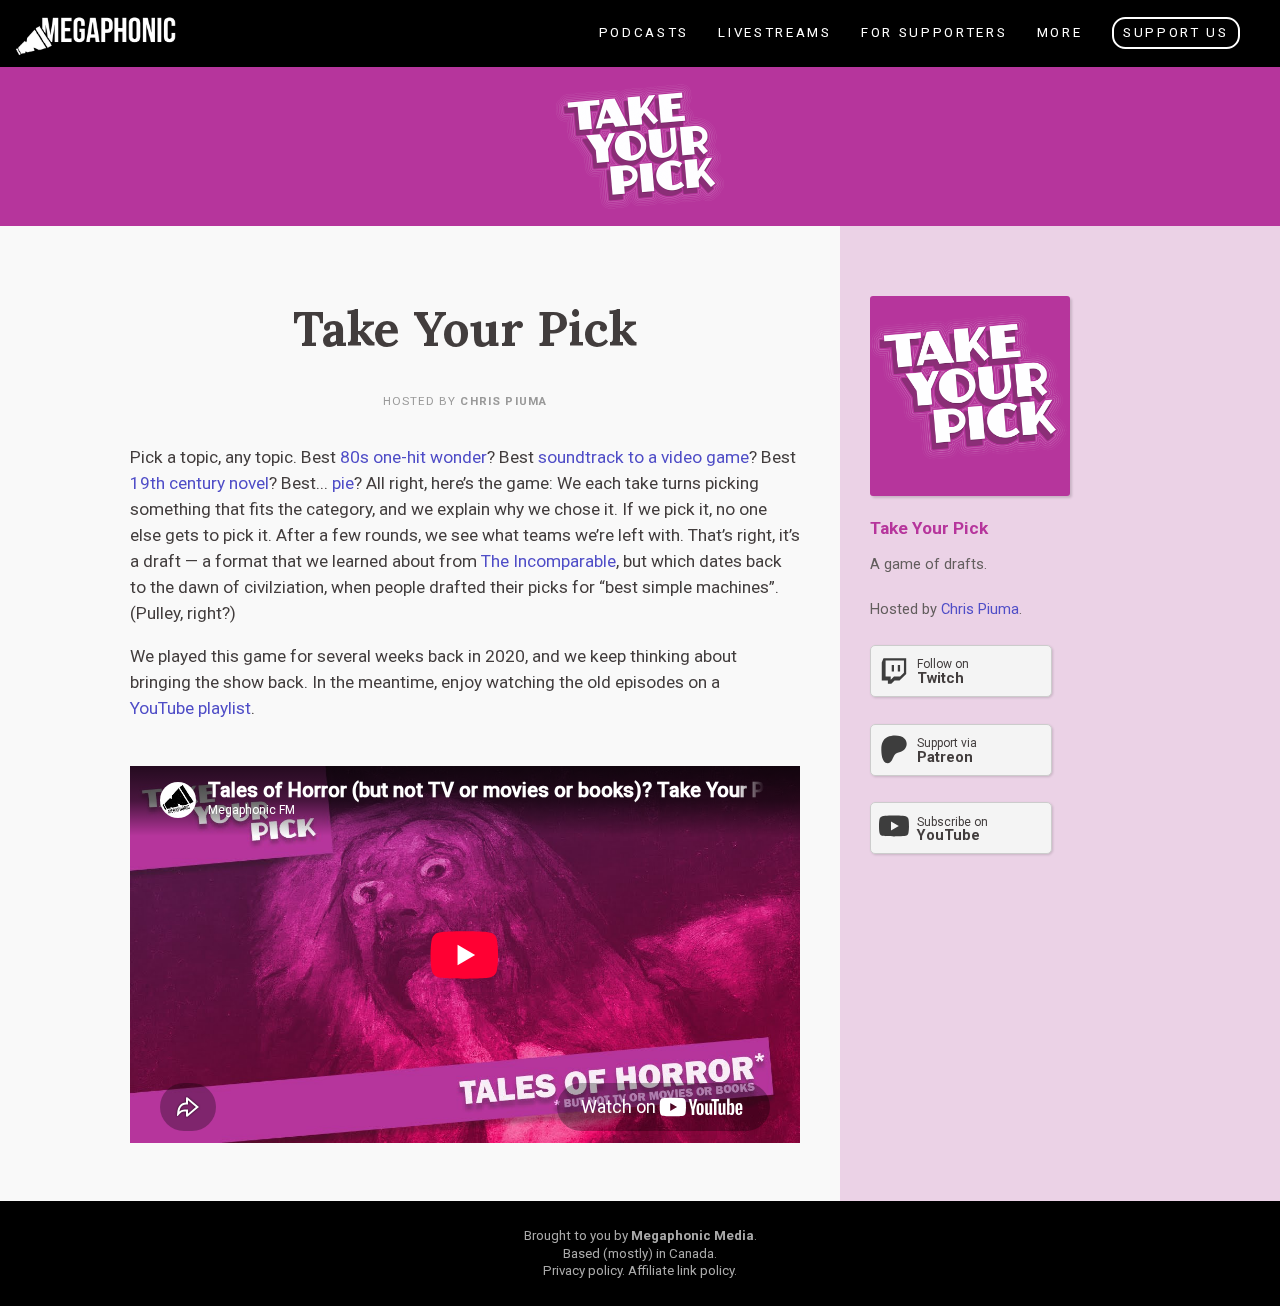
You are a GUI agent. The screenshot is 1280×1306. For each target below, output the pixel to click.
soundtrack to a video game (643, 457)
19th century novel (199, 483)
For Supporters (933, 45)
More (1058, 45)
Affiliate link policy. (682, 1270)
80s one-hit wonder (413, 457)
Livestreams (780, 45)
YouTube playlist (190, 708)
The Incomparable (548, 561)
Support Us (1176, 32)
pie (343, 483)
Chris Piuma (503, 401)
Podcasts (649, 45)
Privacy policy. (584, 1270)
